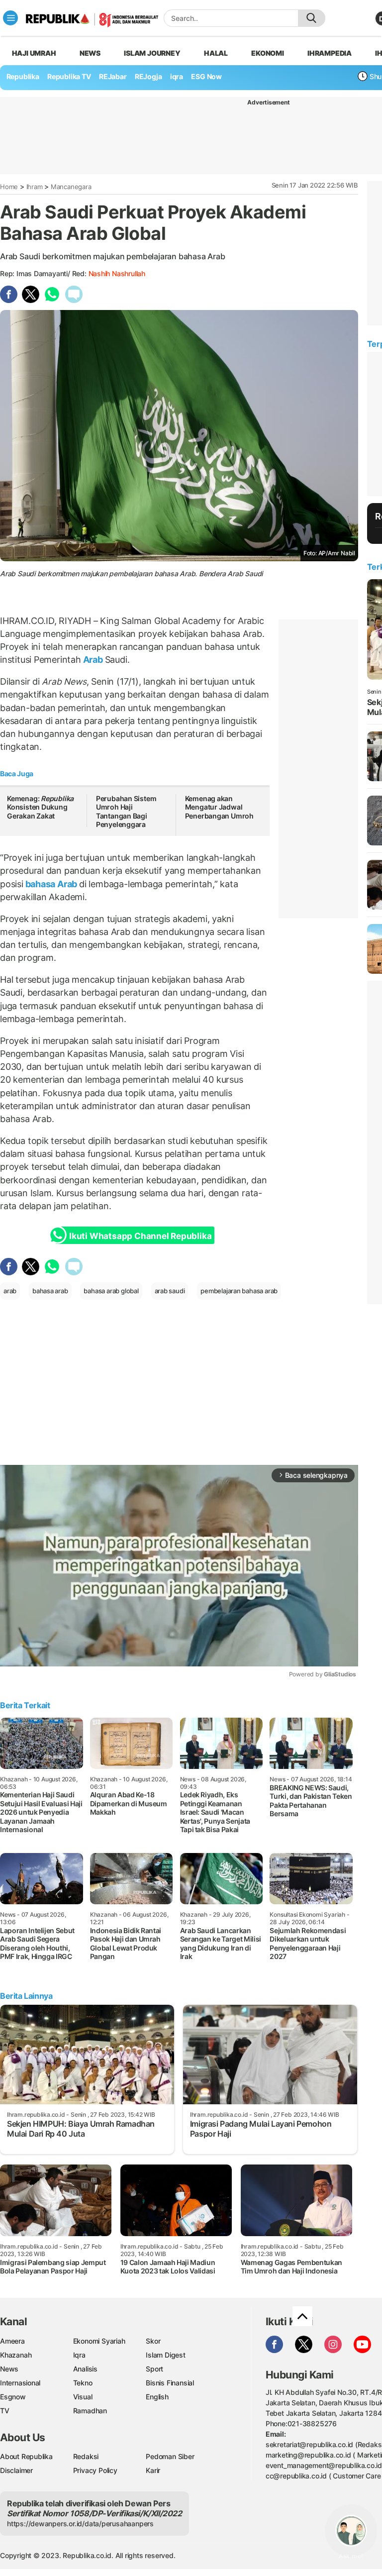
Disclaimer (16, 2470)
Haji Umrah (34, 53)
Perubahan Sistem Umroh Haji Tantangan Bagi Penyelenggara (126, 812)
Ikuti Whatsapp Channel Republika (140, 1236)
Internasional (20, 2383)
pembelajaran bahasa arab (239, 1291)
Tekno (83, 2383)
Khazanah (16, 2355)
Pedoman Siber (170, 2456)
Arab (93, 660)
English (157, 2397)
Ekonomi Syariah (99, 2341)
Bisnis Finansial (170, 2383)
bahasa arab (50, 1291)
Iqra (79, 2355)
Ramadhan (90, 2411)
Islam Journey (152, 53)
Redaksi (86, 2456)
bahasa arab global (111, 1291)
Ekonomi (268, 53)
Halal (216, 53)
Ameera (12, 2341)
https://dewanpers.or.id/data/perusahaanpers (80, 2524)
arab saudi (170, 1291)
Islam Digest (165, 2355)
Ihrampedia (330, 53)
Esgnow (13, 2397)
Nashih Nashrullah (117, 273)
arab (10, 1291)
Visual (83, 2397)
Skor (153, 2341)
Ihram (35, 187)
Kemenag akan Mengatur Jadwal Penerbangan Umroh (221, 812)
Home (9, 187)
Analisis (85, 2369)
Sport (154, 2369)
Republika (23, 76)
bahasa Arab (51, 884)
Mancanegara (71, 187)
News (90, 53)
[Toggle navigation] (10, 18)
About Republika (26, 2456)
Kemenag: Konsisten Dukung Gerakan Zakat (40, 807)
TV (5, 2411)
